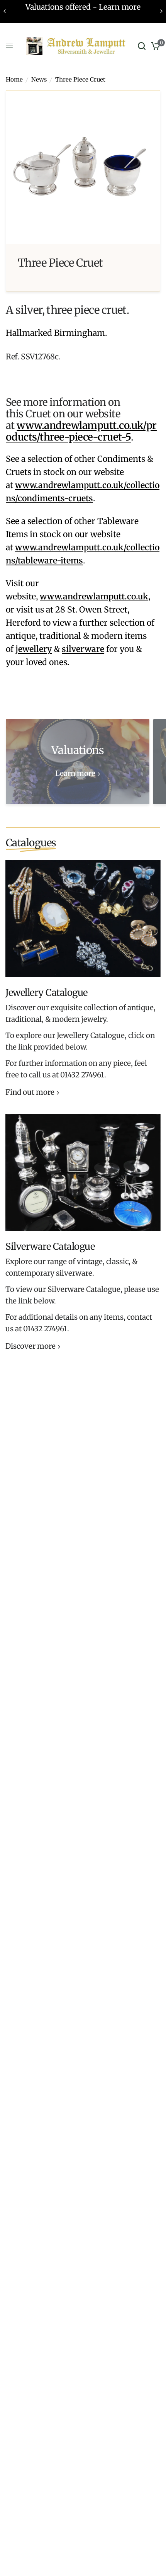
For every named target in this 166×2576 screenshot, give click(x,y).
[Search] (142, 46)
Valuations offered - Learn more (83, 7)
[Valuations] (78, 762)
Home (14, 79)
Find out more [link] (30, 1093)
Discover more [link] (30, 1347)
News (39, 79)
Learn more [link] (75, 774)
